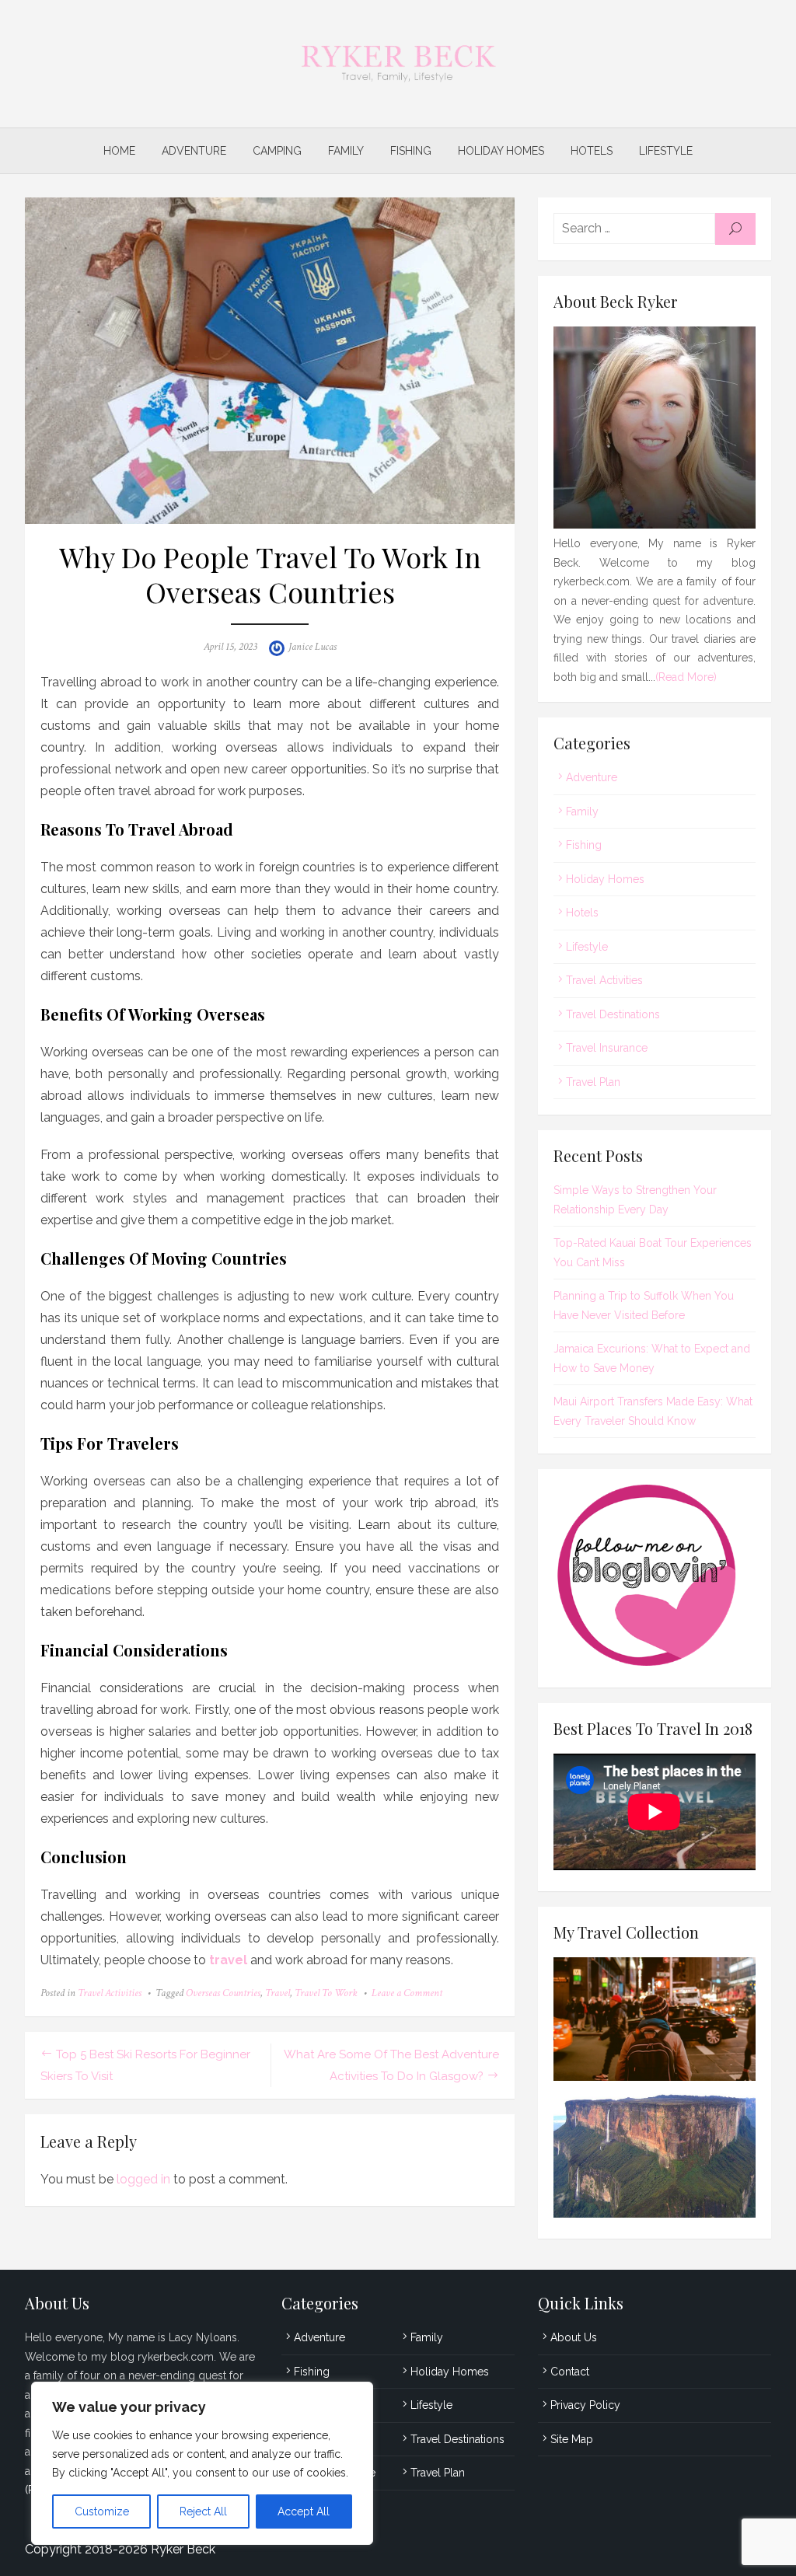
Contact (570, 2372)
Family (346, 151)
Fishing (411, 151)
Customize (102, 2511)
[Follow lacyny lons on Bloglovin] (655, 1662)
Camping (277, 151)
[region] (202, 2463)
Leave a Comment (407, 1993)
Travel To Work (326, 1993)
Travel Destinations (613, 1014)
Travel (278, 1993)
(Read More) (686, 677)
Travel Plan (593, 1082)
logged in (143, 2179)
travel (228, 1960)
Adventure (194, 151)
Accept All (304, 2511)
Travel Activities (110, 1993)
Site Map (572, 2439)
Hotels (592, 151)
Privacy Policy (585, 2405)
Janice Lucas (312, 647)
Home (119, 151)
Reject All (203, 2511)
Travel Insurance (607, 1048)
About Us (574, 2337)
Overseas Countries (223, 1993)
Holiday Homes (501, 151)
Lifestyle (666, 151)
